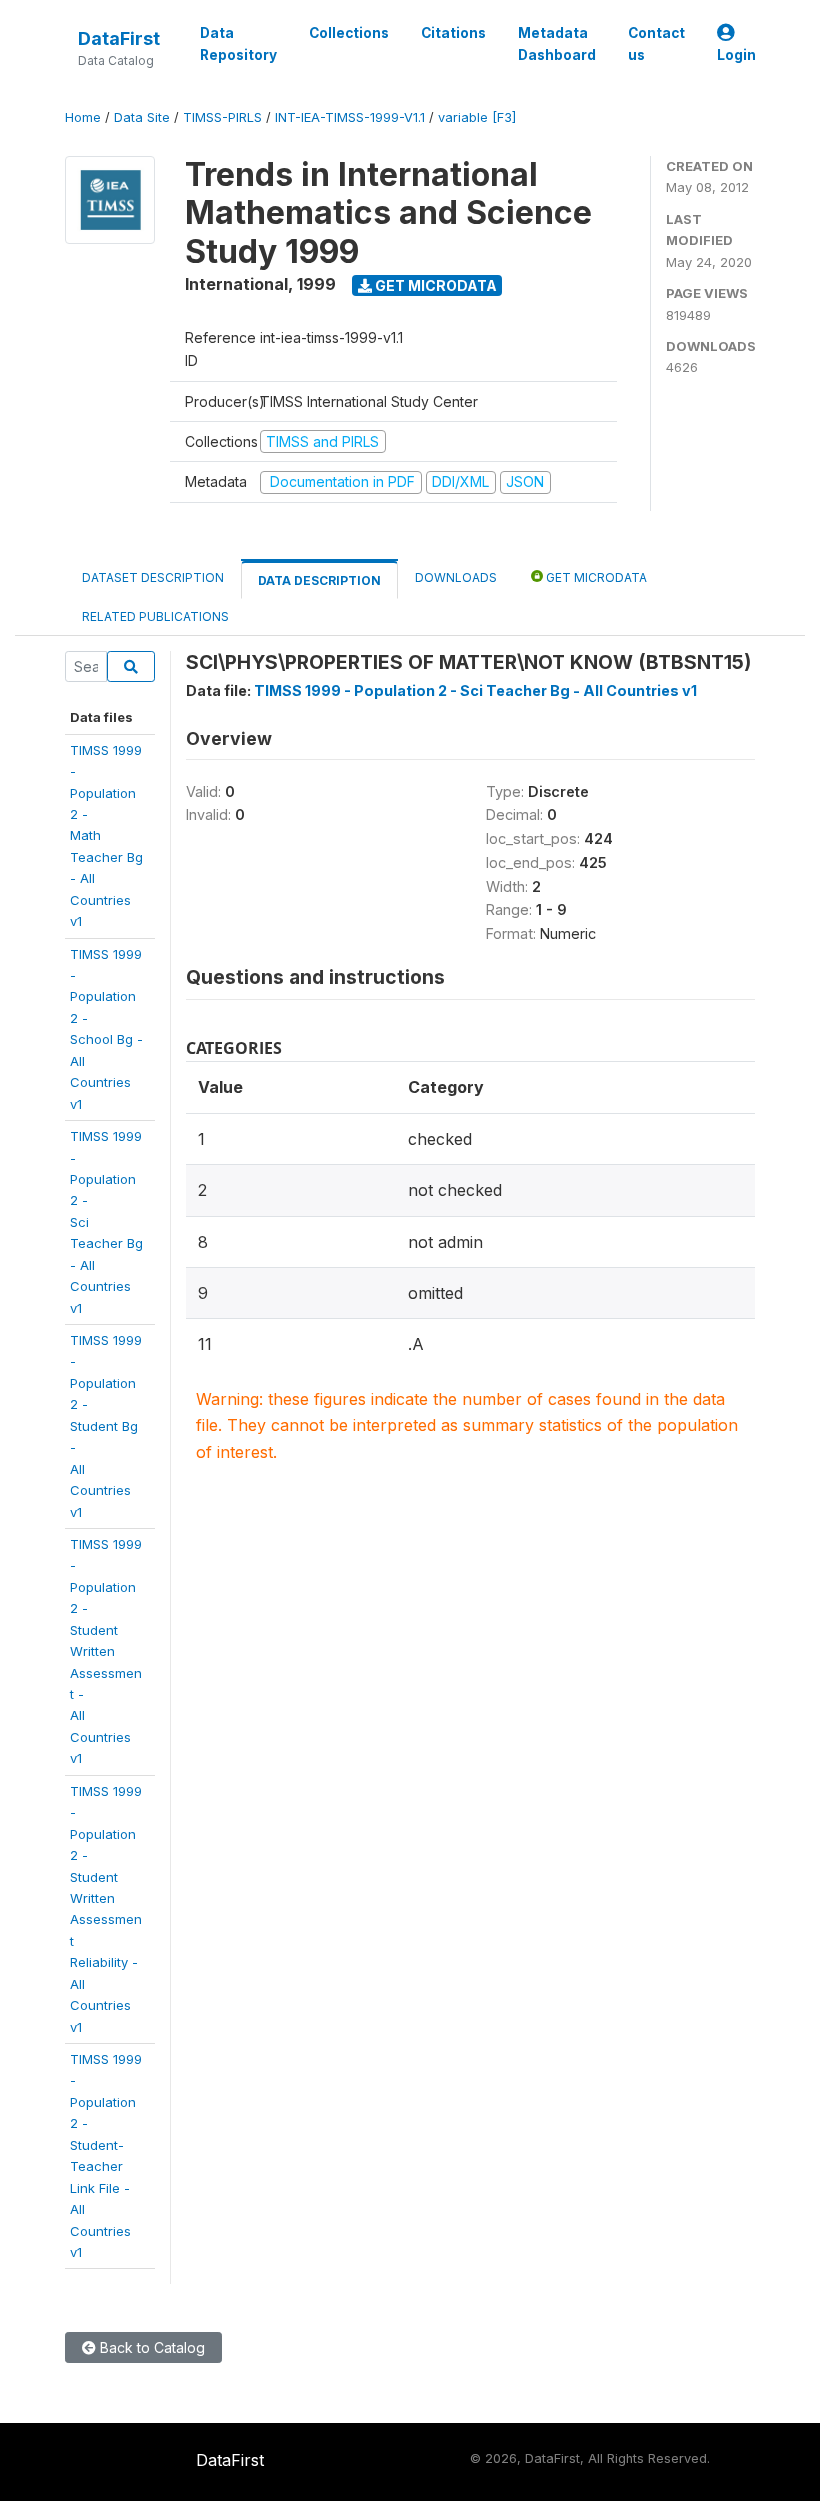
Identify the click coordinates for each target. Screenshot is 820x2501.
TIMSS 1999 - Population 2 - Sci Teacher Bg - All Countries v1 (475, 690)
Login (736, 55)
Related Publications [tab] (155, 616)
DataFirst (119, 38)
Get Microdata (434, 285)
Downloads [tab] (456, 577)
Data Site (142, 117)
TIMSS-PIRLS (222, 117)
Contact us (656, 44)
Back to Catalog (150, 2347)
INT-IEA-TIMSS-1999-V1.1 (350, 117)
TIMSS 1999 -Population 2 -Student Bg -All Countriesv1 (106, 1426)
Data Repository (238, 44)
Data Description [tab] (319, 580)
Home (83, 117)
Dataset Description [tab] (153, 577)
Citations (453, 33)
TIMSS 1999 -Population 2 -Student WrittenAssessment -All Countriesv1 (106, 1651)
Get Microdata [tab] (595, 577)
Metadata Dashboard (557, 44)
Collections (349, 33)
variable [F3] (477, 117)
